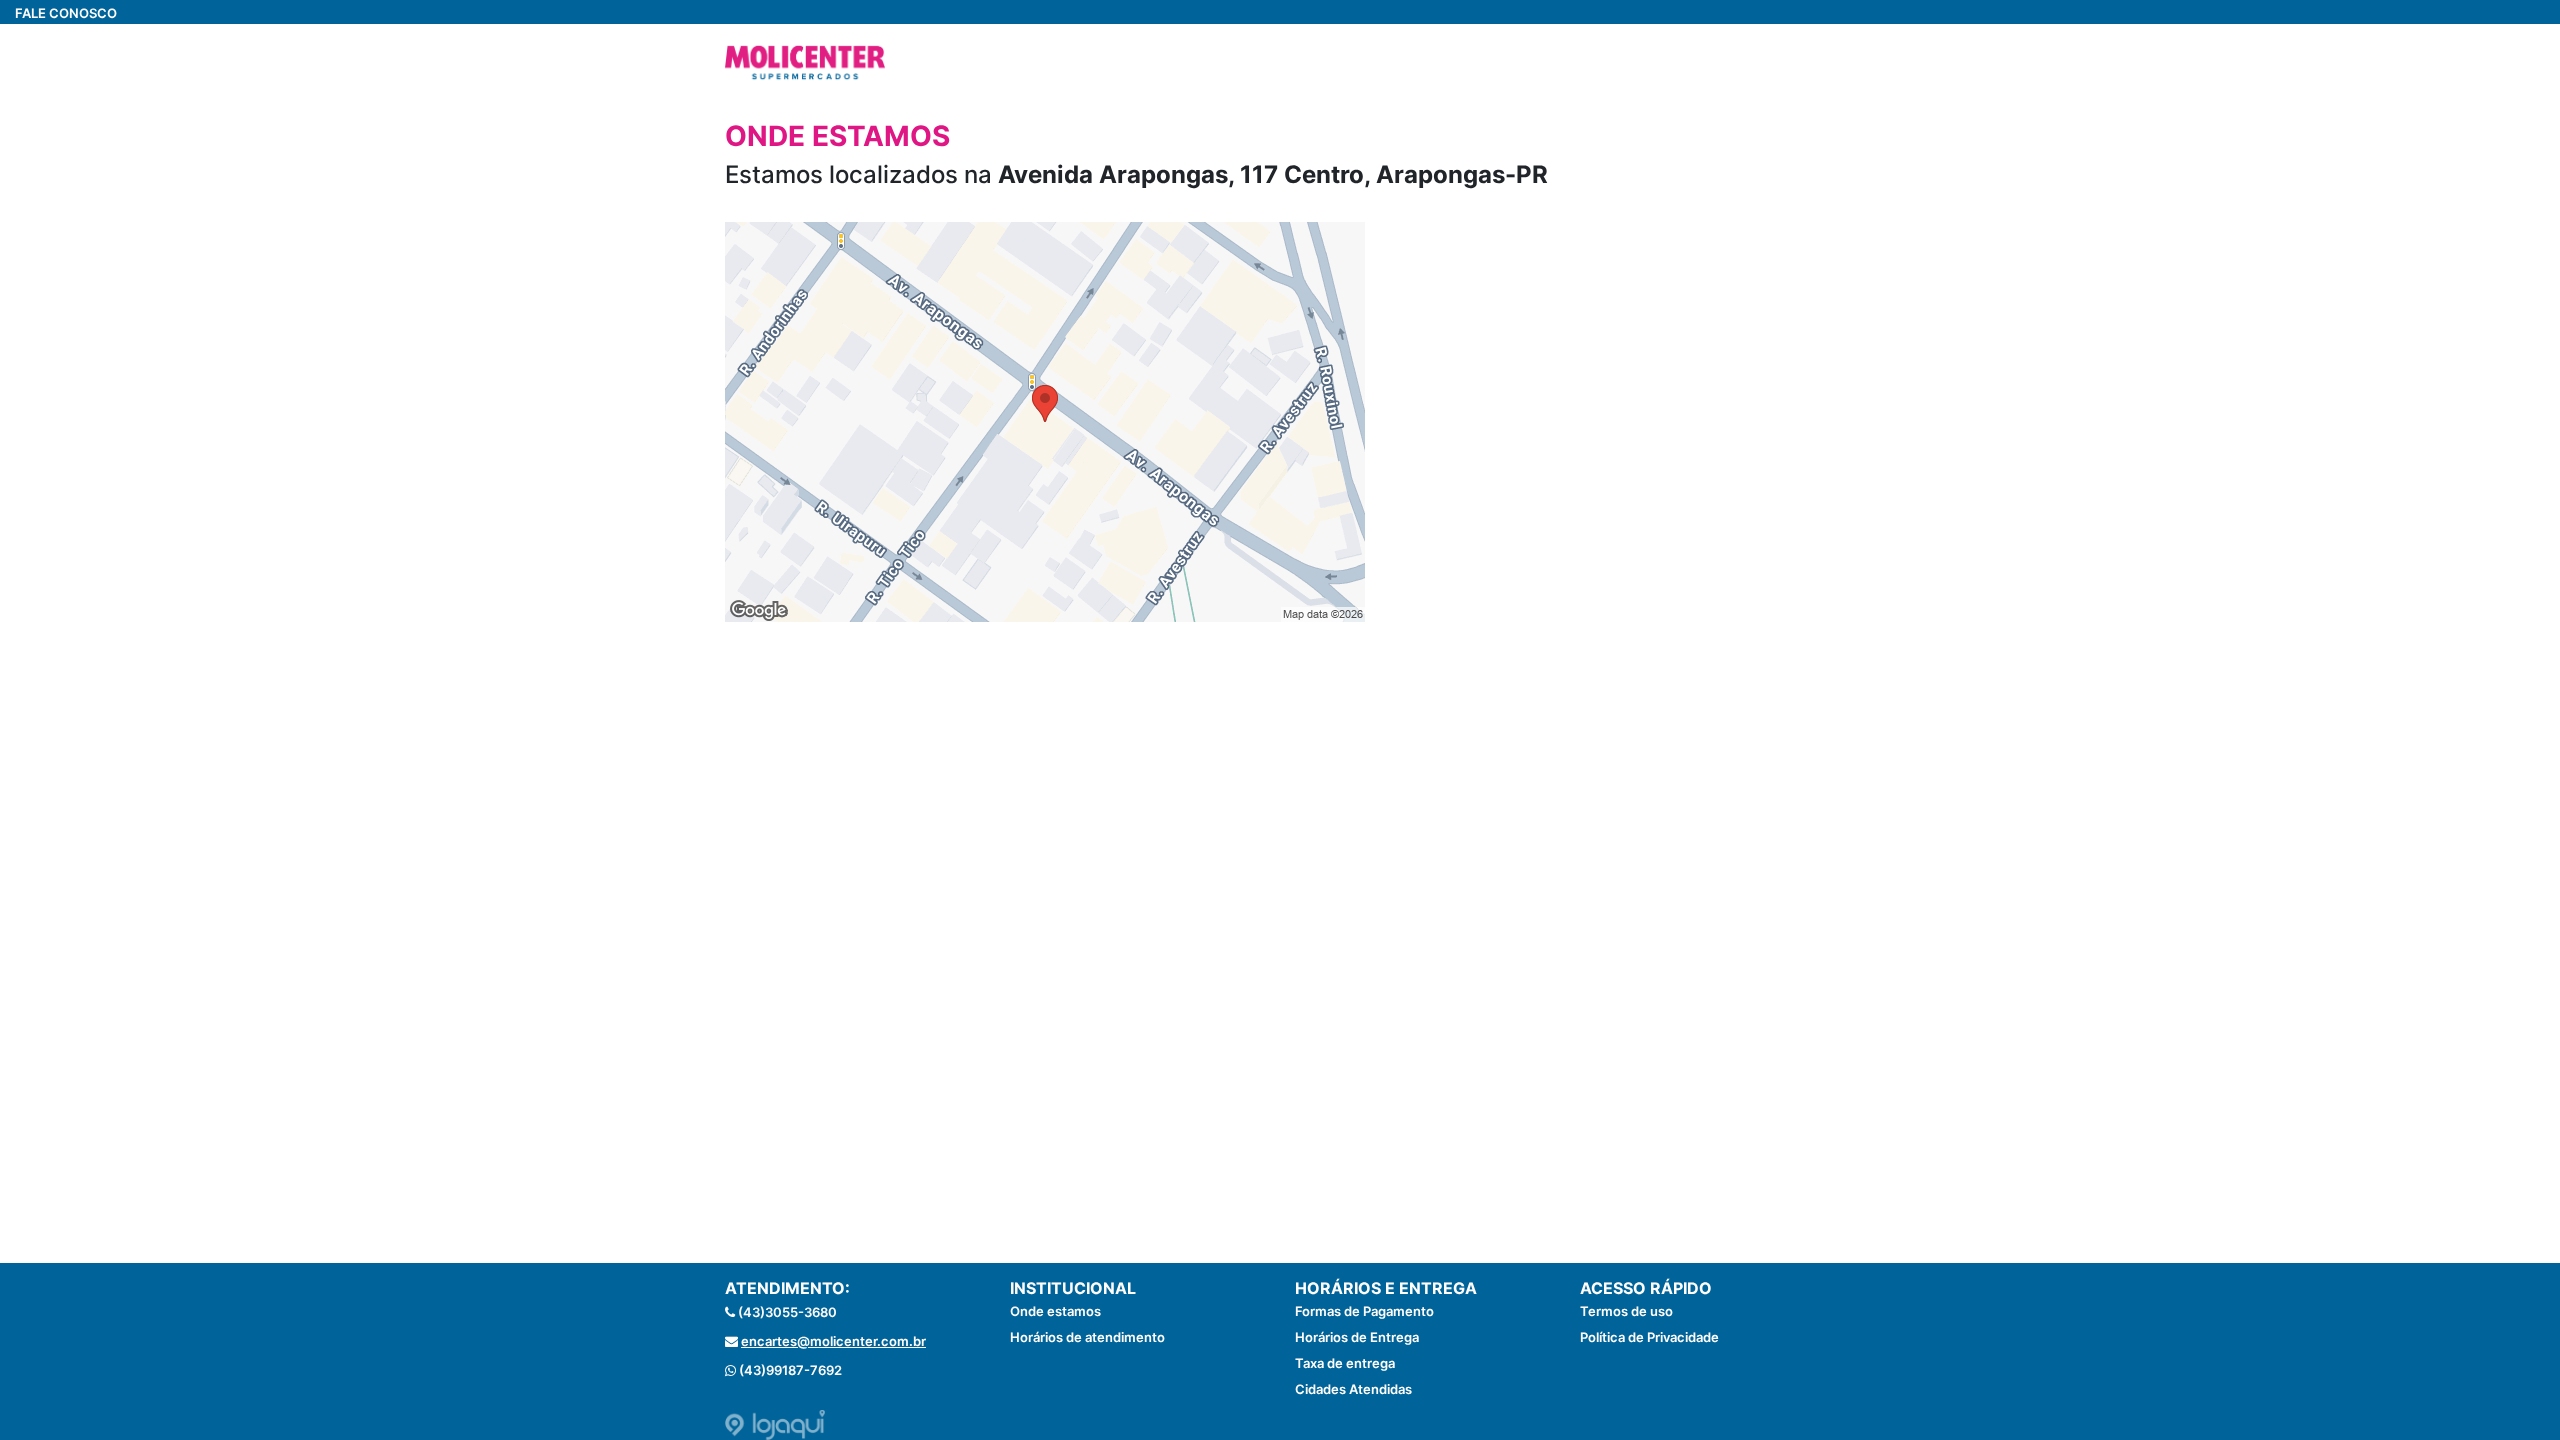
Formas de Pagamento (1364, 1311)
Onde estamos (1055, 1311)
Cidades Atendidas (1353, 1389)
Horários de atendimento (1087, 1337)
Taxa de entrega (1345, 1363)
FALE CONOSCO (66, 13)
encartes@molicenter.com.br (833, 1341)
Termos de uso (1626, 1311)
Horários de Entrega (1357, 1337)
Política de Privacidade (1649, 1337)
